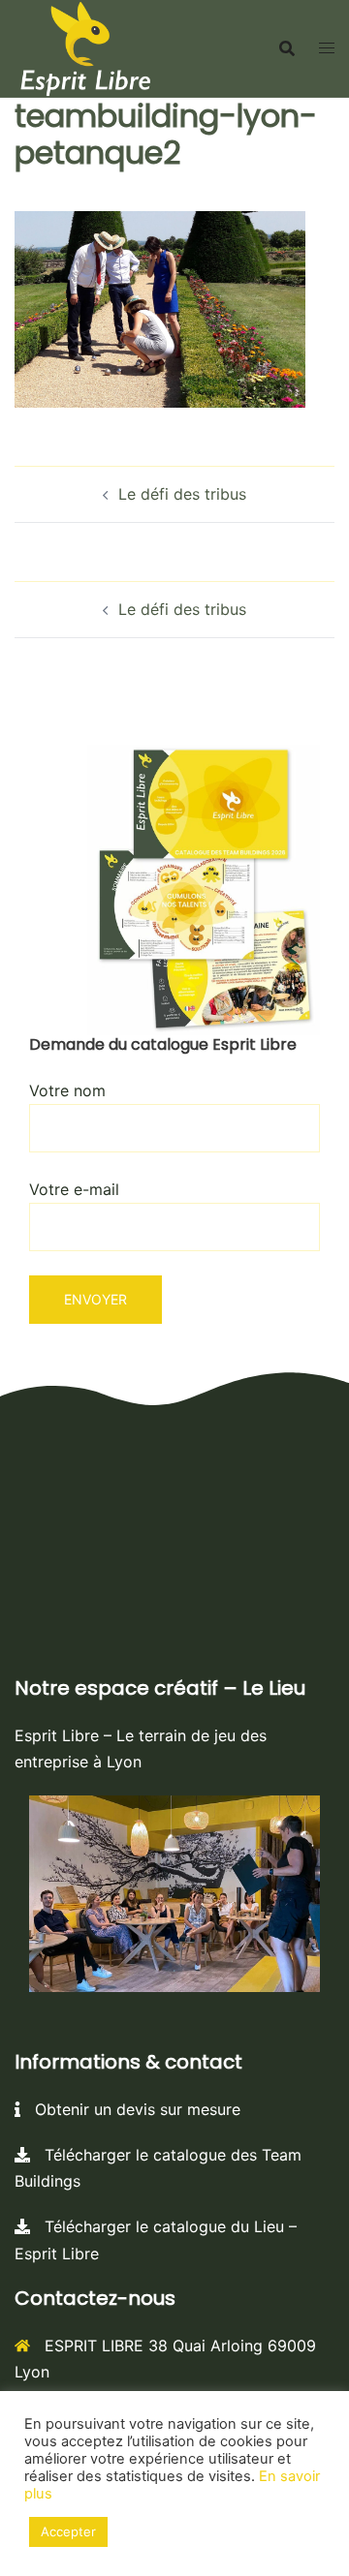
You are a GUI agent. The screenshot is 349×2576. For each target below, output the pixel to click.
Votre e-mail (74, 1189)
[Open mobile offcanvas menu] (327, 48)
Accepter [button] (68, 2531)
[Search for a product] (287, 48)
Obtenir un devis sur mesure (130, 2109)
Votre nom (67, 1090)
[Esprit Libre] (85, 46)
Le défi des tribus (182, 494)
